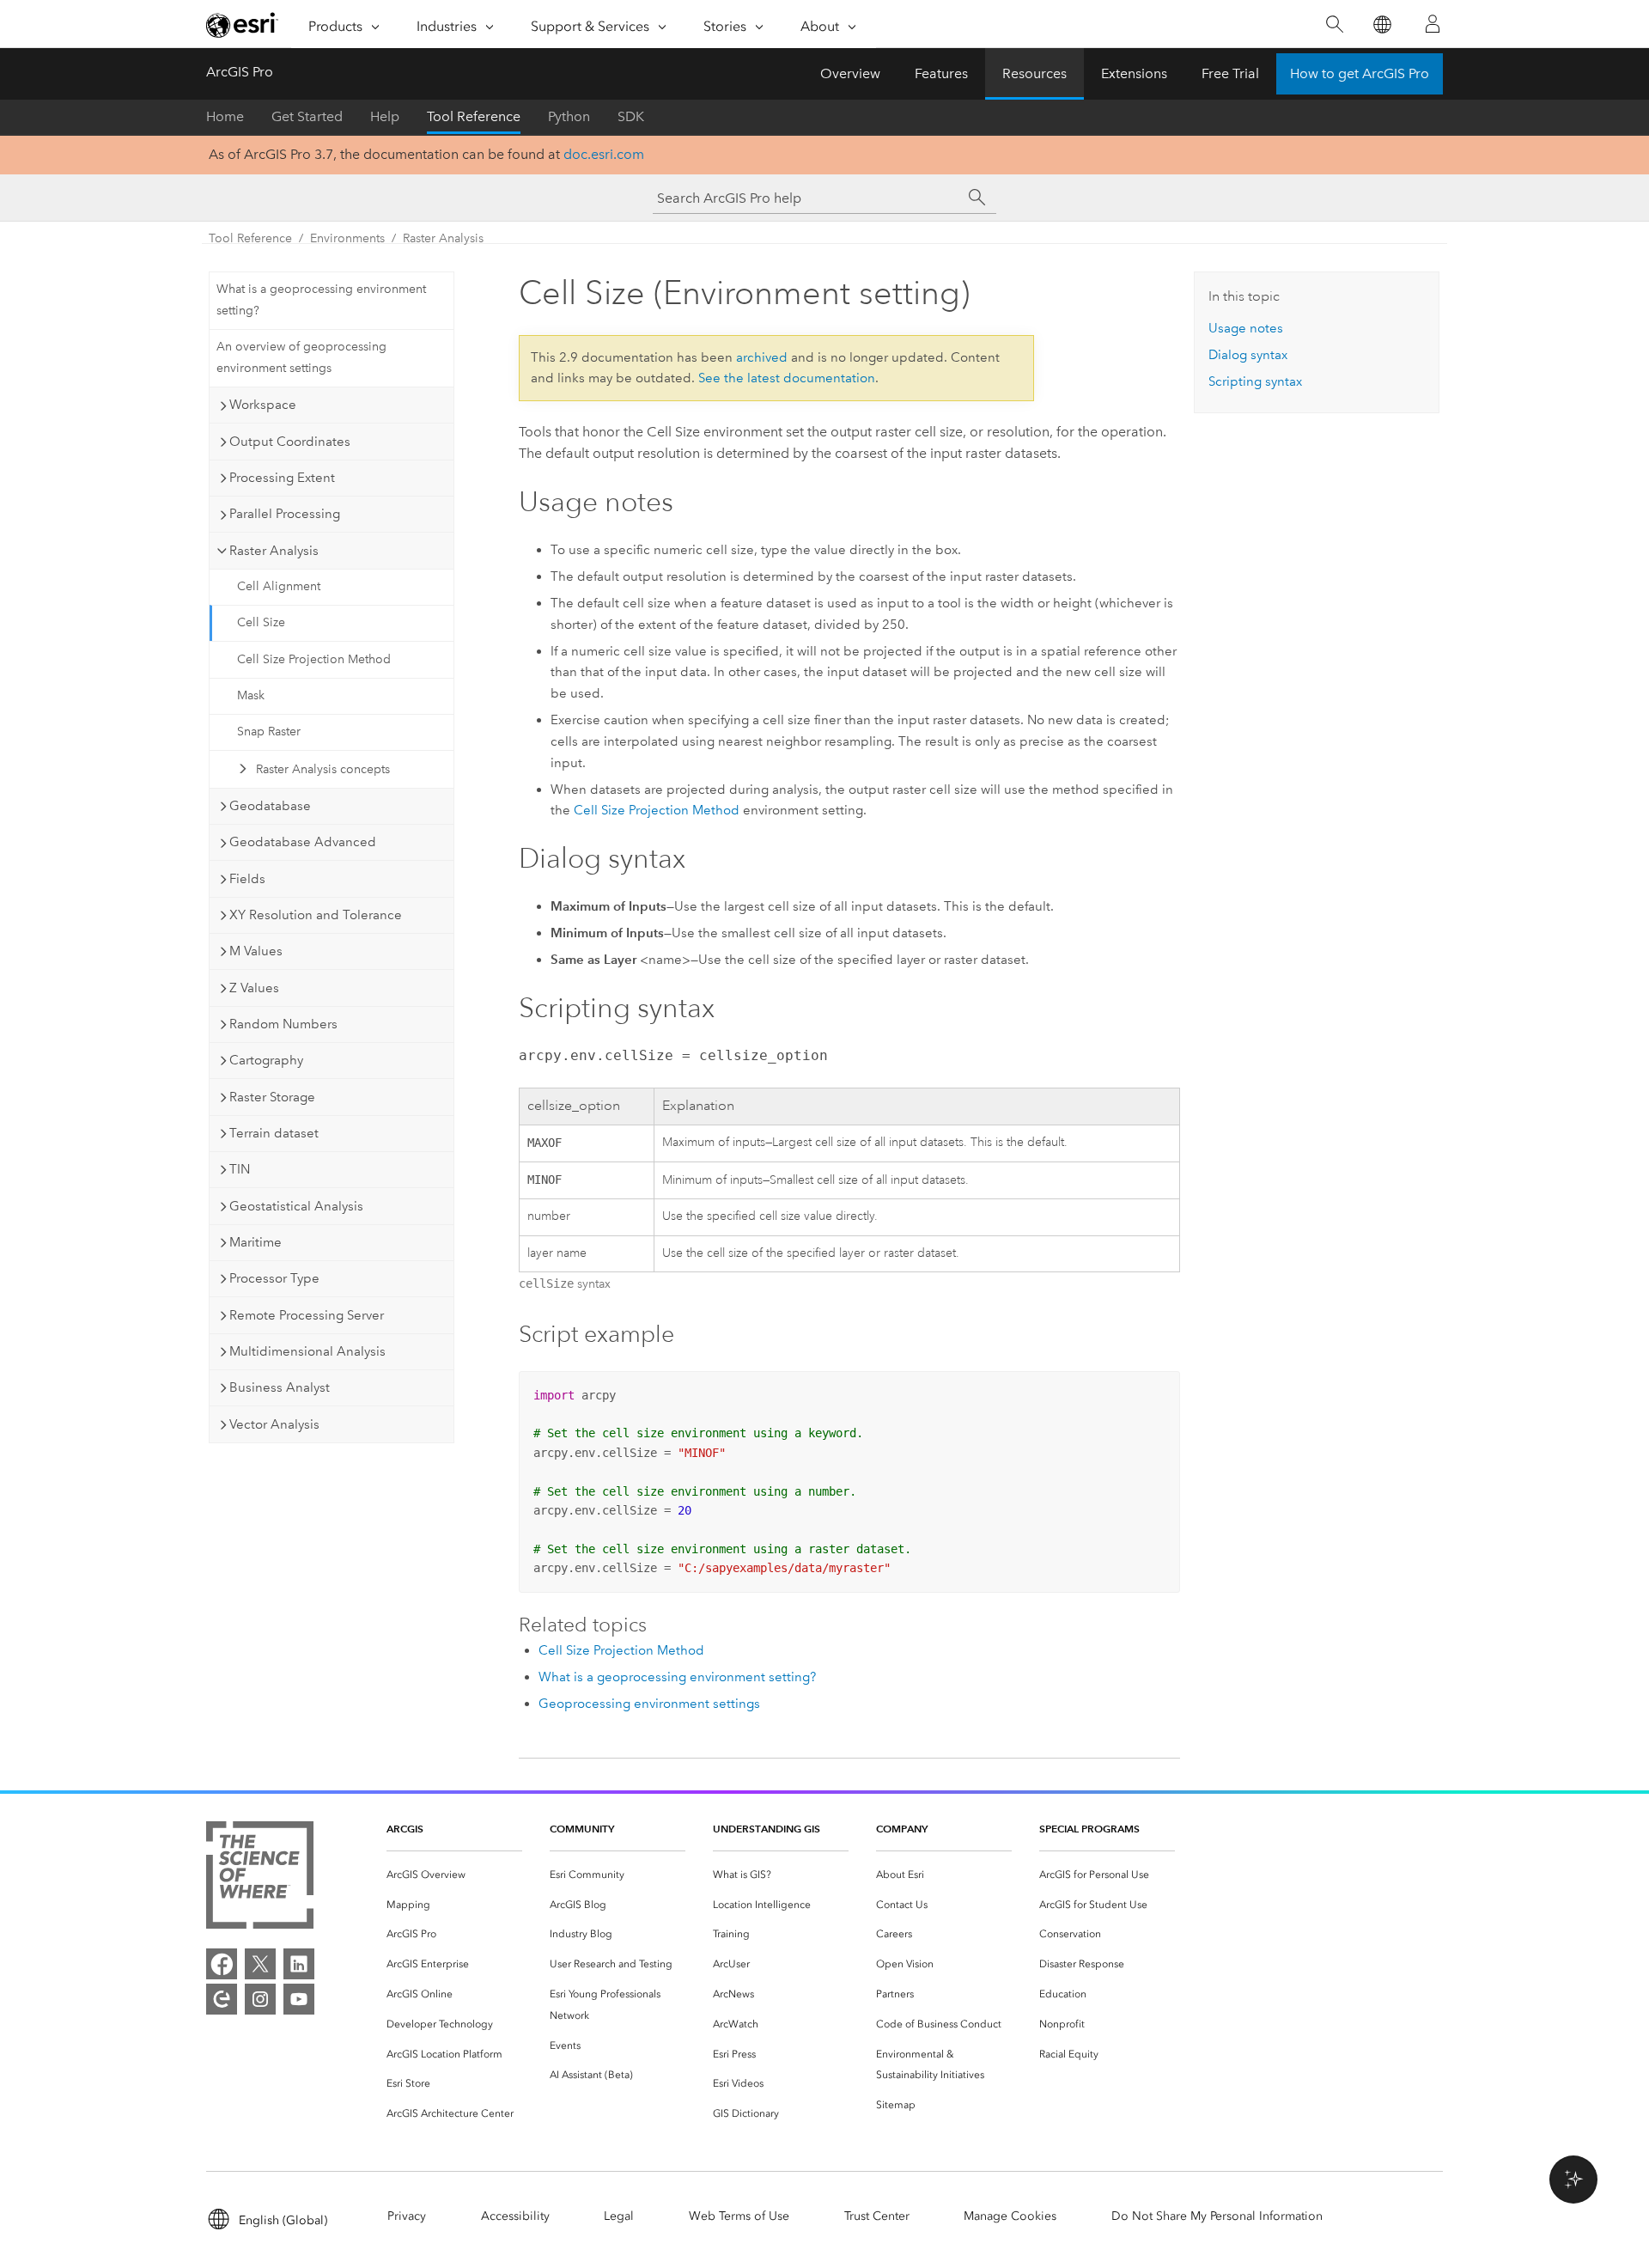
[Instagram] (260, 1999)
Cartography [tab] (266, 1060)
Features (941, 73)
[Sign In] (1433, 24)
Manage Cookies (1010, 2216)
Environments (347, 238)
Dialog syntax (1248, 355)
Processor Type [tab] (274, 1278)
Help (385, 116)
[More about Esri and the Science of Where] (260, 1878)
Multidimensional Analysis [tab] (307, 1351)
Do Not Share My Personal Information (1217, 2216)
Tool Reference (474, 116)
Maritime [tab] (256, 1242)
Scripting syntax (1255, 381)
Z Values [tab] (254, 988)
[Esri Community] (222, 1999)
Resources (1034, 73)
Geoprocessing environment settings (649, 1704)
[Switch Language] (1381, 24)
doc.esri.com (604, 154)
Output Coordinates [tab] (290, 442)
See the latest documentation (787, 378)
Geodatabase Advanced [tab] (303, 842)
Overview (850, 73)
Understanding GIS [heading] (767, 1829)
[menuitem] (454, 1875)
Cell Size (261, 622)
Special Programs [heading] (1089, 1829)
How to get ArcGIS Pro (1360, 73)
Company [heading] (902, 1829)
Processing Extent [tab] (282, 478)
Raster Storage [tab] (272, 1097)
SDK (631, 116)
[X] (260, 1964)
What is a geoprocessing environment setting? (321, 300)
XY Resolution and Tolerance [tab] (316, 915)
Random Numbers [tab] (283, 1024)
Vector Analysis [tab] (274, 1424)
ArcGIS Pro (240, 72)
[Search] (1334, 24)
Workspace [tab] (263, 405)
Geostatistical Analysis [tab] (296, 1206)
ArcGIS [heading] (405, 1829)
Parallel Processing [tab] (285, 514)
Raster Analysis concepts (323, 769)
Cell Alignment (279, 586)
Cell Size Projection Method (314, 659)
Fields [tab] (247, 879)
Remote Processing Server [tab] (307, 1315)
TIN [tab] (240, 1169)
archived (762, 357)
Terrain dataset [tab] (274, 1133)
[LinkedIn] (299, 1964)
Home (225, 116)
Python (569, 116)
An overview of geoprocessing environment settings (301, 357)
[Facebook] (222, 1964)
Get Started (307, 116)
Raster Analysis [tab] (274, 551)
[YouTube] (299, 1999)
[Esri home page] (242, 25)
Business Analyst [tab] (280, 1387)
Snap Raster (269, 732)
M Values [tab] (256, 951)
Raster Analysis (443, 238)
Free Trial (1230, 73)
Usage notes (1246, 328)
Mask (251, 695)
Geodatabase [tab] (270, 806)
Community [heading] (582, 1829)
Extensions (1134, 73)
